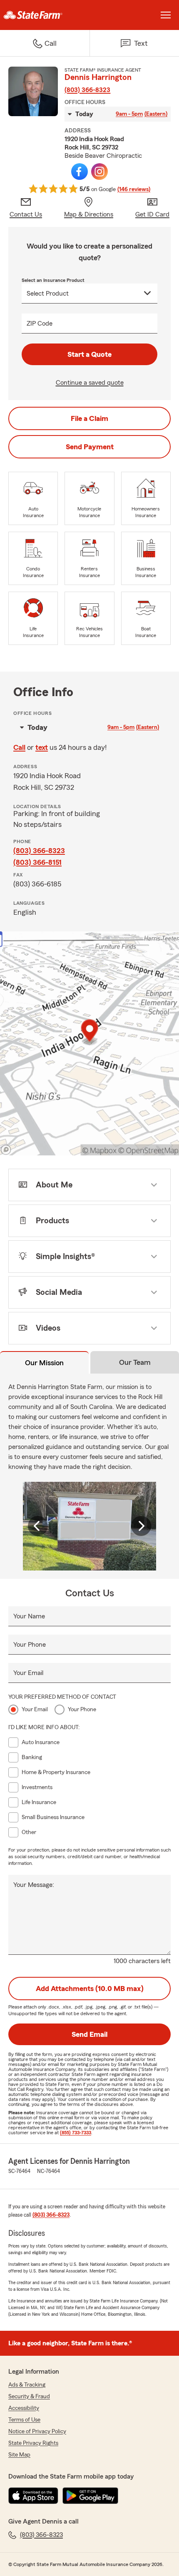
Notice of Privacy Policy (37, 2432)
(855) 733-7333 (76, 2133)
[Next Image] (141, 1526)
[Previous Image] (38, 1526)
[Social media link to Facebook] (80, 172)
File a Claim (89, 418)
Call (19, 747)
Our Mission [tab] (44, 1363)
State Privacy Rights (33, 2443)
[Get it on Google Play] (90, 2496)
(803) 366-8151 (37, 862)
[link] (45, 15)
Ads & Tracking (27, 2385)
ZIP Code (40, 324)
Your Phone (30, 1645)
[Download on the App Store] (33, 2496)
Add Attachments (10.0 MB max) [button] (90, 1989)
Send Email (89, 2034)
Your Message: (34, 1885)
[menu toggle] (166, 15)
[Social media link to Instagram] (99, 172)
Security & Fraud (29, 2397)
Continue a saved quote (90, 383)
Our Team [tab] (135, 1362)
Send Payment (90, 447)
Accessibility (24, 2408)
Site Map (19, 2455)
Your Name (29, 1616)
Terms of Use (24, 2420)
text (42, 747)
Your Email (28, 1673)
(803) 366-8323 (87, 90)
